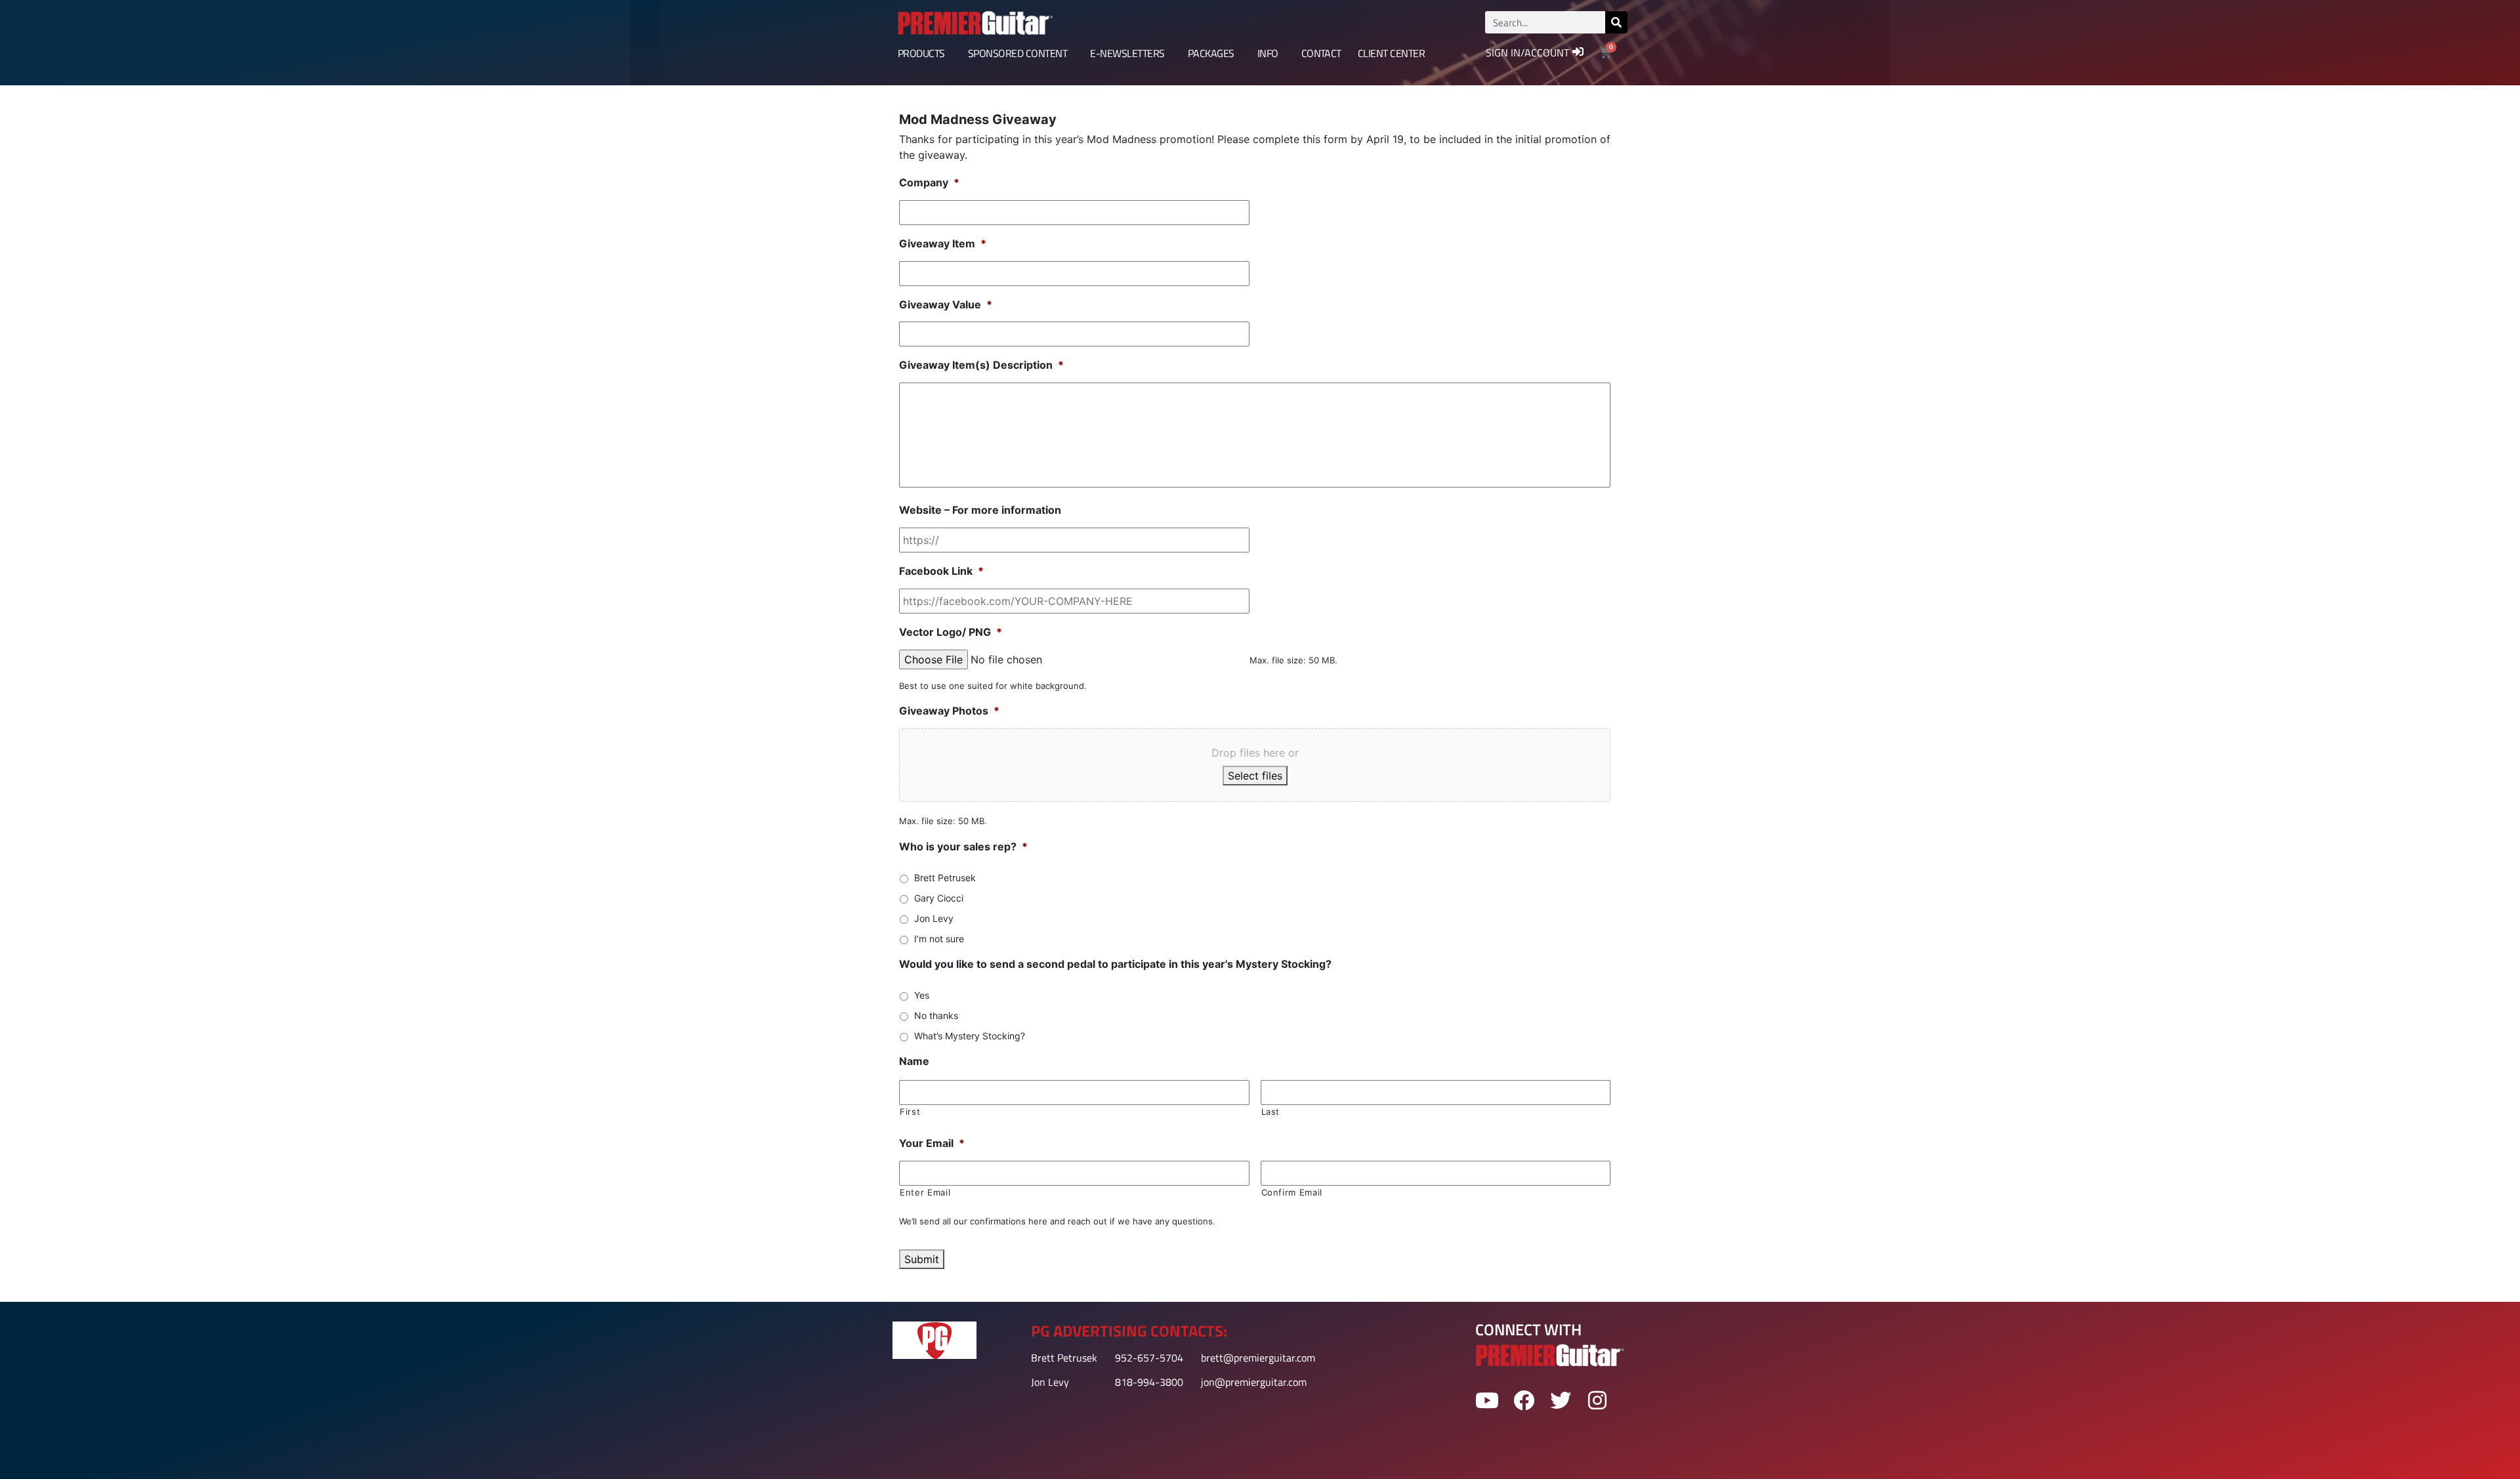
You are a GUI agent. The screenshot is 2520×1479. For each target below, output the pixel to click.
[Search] (1616, 22)
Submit (922, 1259)
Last (1271, 1112)
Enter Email (925, 1192)
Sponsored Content (1018, 53)
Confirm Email (1292, 1192)
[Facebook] (1523, 1400)
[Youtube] (1487, 1400)
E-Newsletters (1127, 53)
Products (921, 53)
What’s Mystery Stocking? (970, 1036)
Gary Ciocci (939, 898)
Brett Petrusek (945, 878)
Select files (1255, 776)
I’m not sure (939, 939)
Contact (1321, 53)
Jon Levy (934, 918)
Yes (922, 995)
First (910, 1112)
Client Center (1391, 53)
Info (1268, 53)
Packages (1211, 53)
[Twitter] (1561, 1400)
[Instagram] (1598, 1400)
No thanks (936, 1015)
